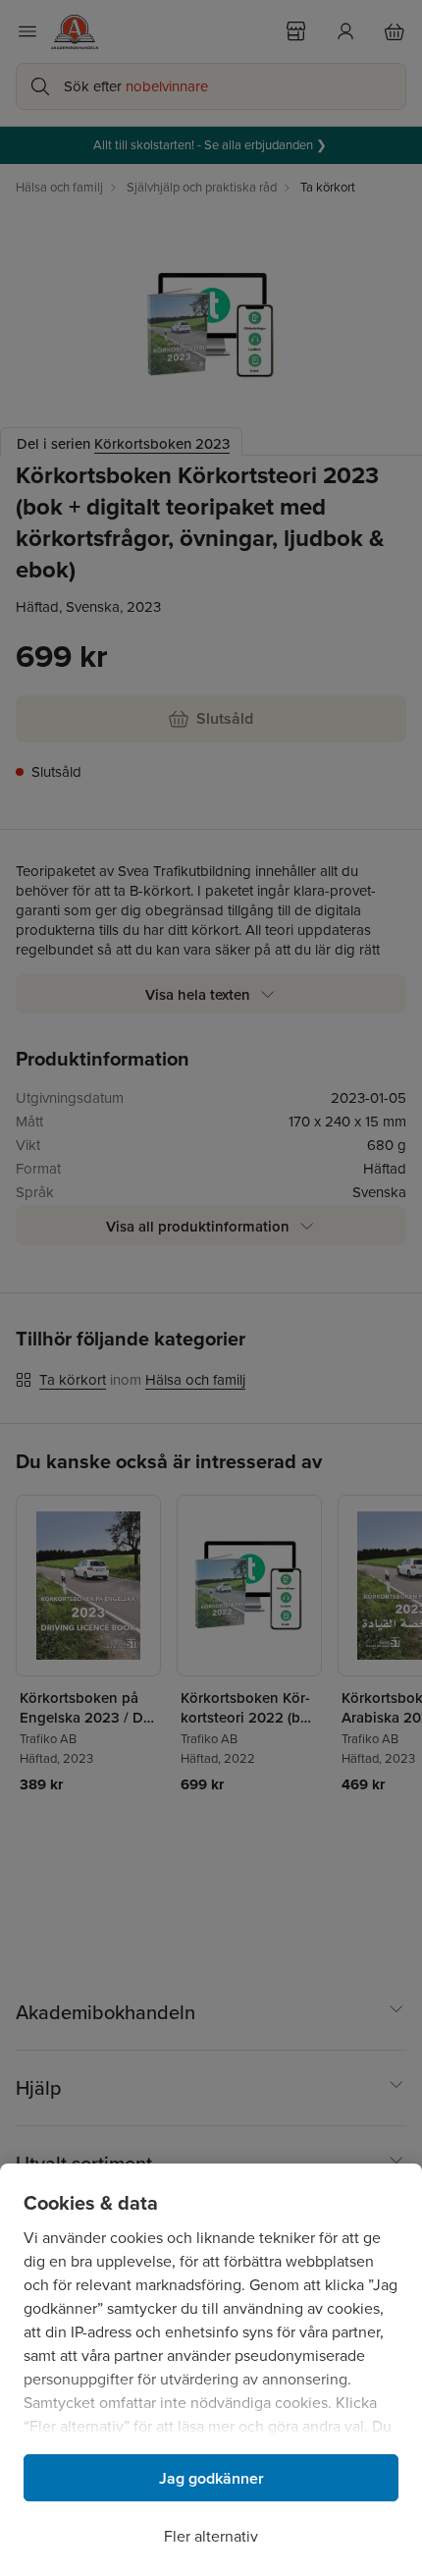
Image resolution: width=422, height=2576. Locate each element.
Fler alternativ (211, 2536)
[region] (211, 2370)
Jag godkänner (211, 2478)
